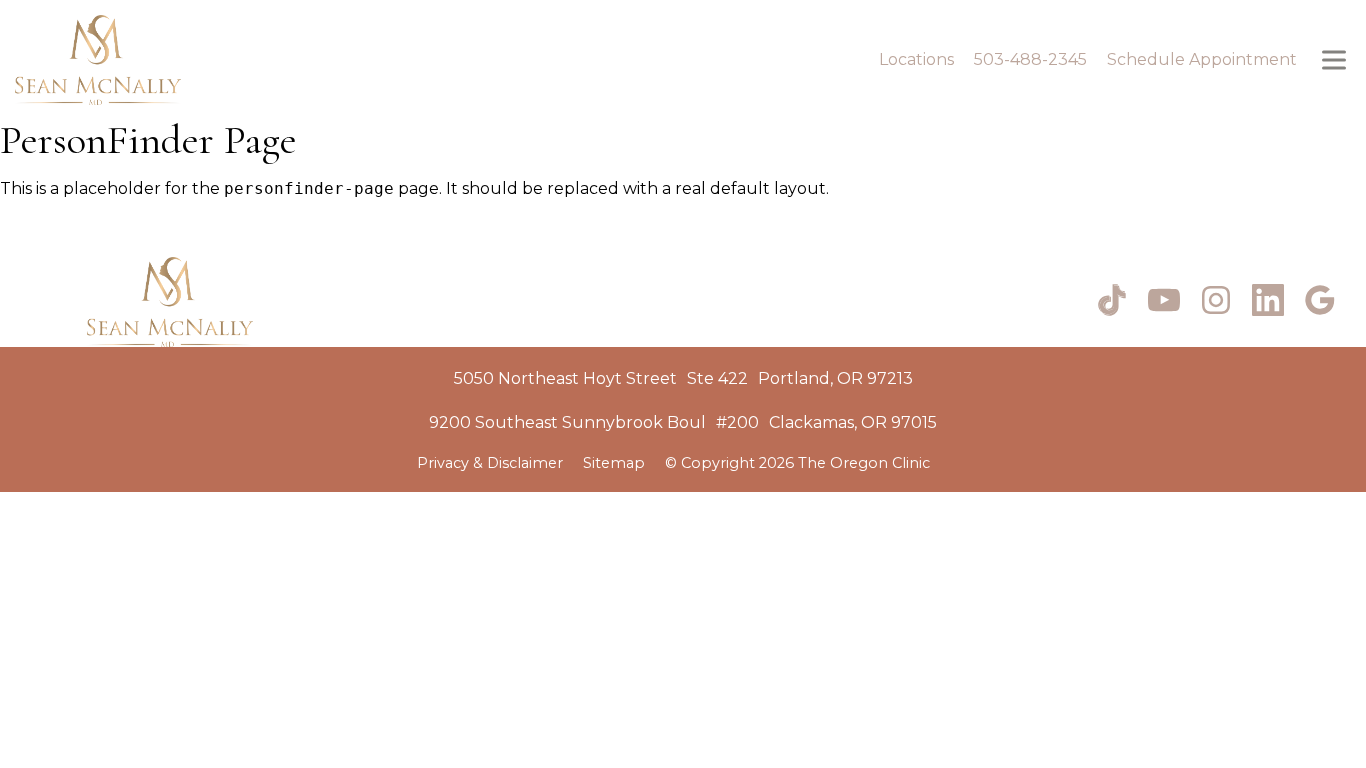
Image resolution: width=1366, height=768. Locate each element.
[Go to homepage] (424, 60)
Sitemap (614, 463)
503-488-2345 (1030, 59)
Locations (916, 59)
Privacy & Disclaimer (490, 463)
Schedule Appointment (1202, 59)
